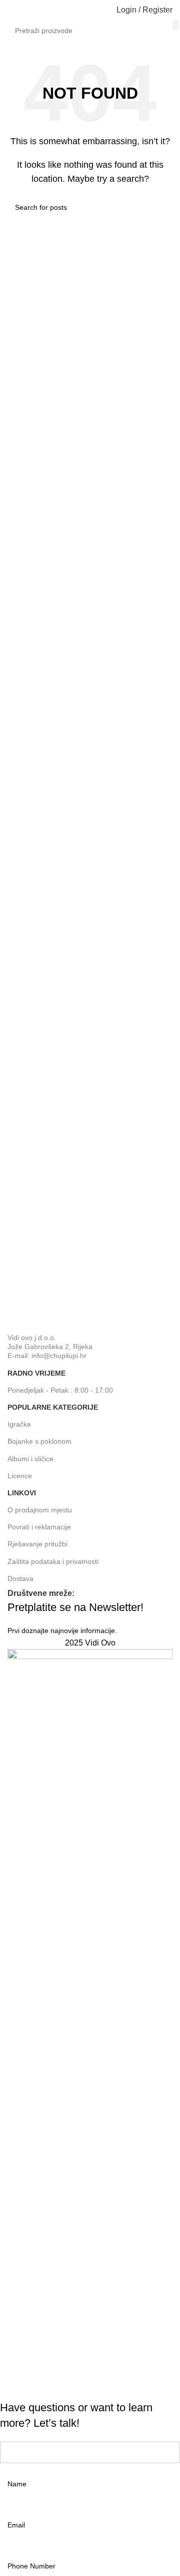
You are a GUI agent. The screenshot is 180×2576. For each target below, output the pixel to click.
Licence (20, 1476)
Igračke (19, 1424)
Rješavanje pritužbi (37, 1544)
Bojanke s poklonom (39, 1441)
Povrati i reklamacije (39, 1527)
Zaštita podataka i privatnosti (53, 1561)
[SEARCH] (176, 25)
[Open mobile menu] (11, 10)
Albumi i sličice (30, 1459)
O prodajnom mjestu (40, 1510)
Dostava (20, 1578)
